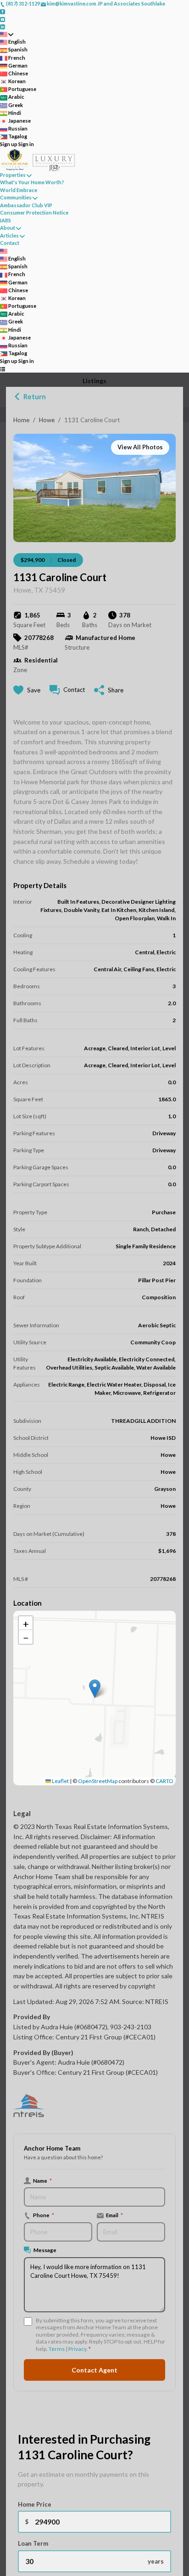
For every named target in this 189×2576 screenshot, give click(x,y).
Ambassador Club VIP (26, 205)
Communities (16, 197)
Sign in (26, 144)
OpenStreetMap (98, 1781)
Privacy (77, 2349)
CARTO (164, 1781)
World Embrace (19, 190)
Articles (9, 235)
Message (45, 2250)
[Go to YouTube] (3, 19)
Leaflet (60, 1781)
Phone (44, 2215)
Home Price (35, 2504)
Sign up (9, 144)
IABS (6, 220)
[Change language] (7, 34)
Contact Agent (94, 2370)
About (8, 228)
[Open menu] (3, 369)
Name (42, 2180)
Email (114, 2215)
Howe (47, 420)
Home (21, 420)
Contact (10, 243)
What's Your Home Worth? (32, 182)
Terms (57, 2349)
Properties (13, 175)
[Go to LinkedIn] (3, 26)
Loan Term (33, 2543)
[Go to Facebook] (3, 11)
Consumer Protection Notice (34, 212)
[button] (95, 1689)
